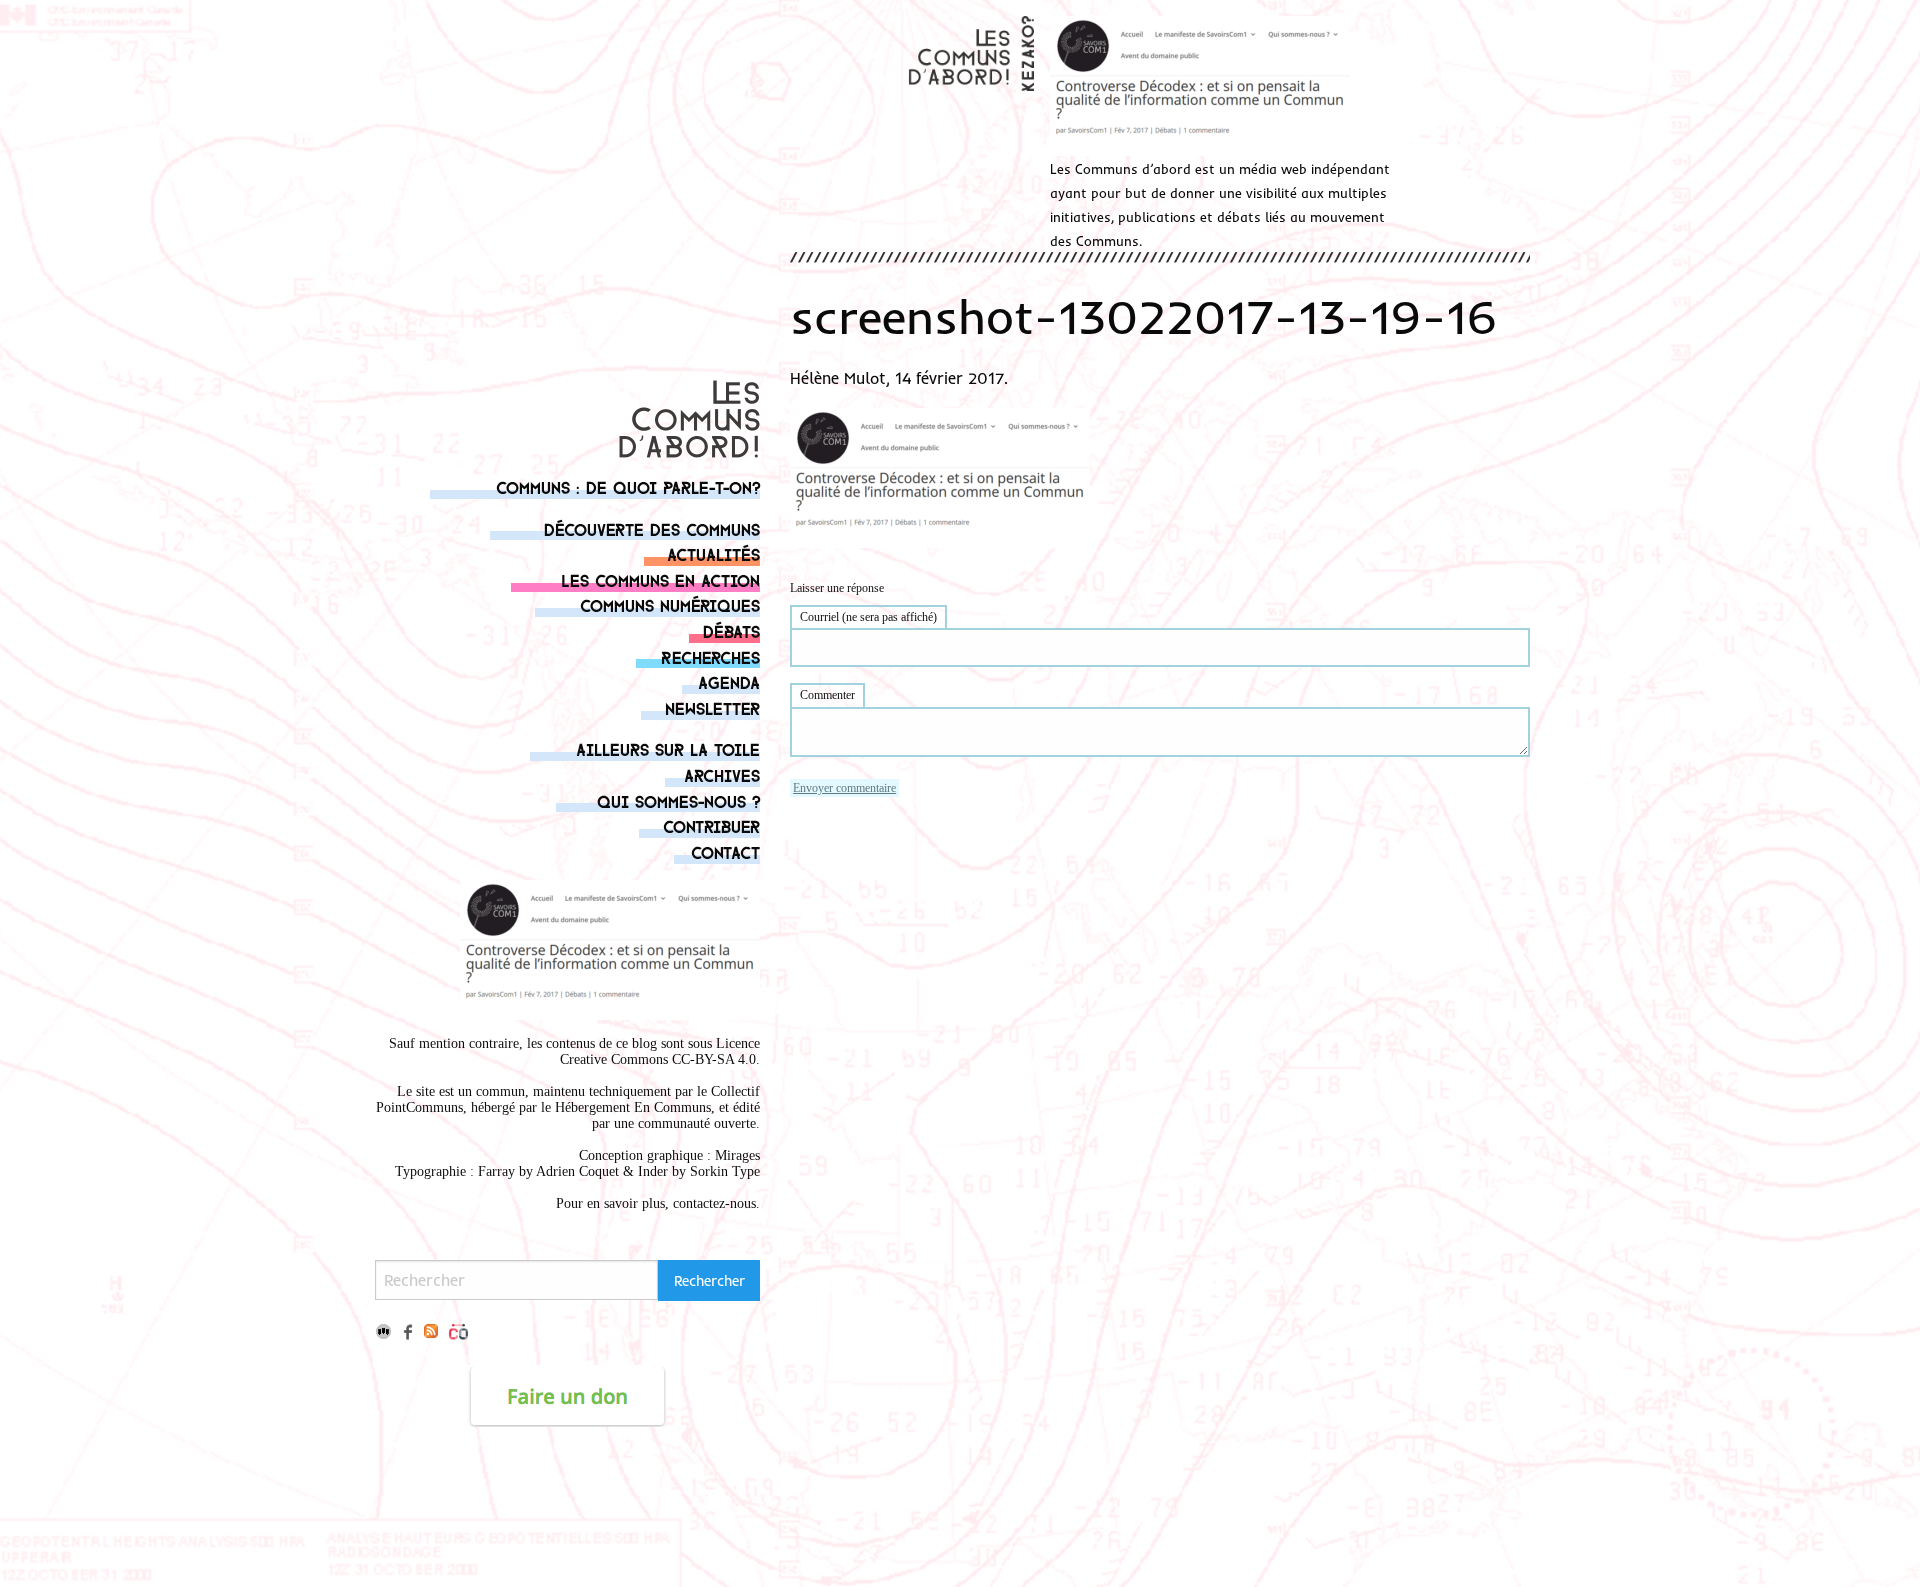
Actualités (713, 553)
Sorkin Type (725, 1171)
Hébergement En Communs (633, 1107)
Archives (722, 774)
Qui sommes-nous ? (678, 800)
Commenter (827, 695)
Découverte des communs (652, 528)
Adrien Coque (575, 1171)
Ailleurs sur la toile (668, 748)
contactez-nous (714, 1203)
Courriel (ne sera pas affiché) (868, 617)
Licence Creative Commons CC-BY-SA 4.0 (660, 1051)
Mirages (737, 1155)
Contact (725, 851)
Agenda (729, 681)
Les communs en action (660, 579)
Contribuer (711, 825)
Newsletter (712, 707)
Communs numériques (670, 604)
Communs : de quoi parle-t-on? (628, 486)
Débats (731, 630)
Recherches (710, 656)
